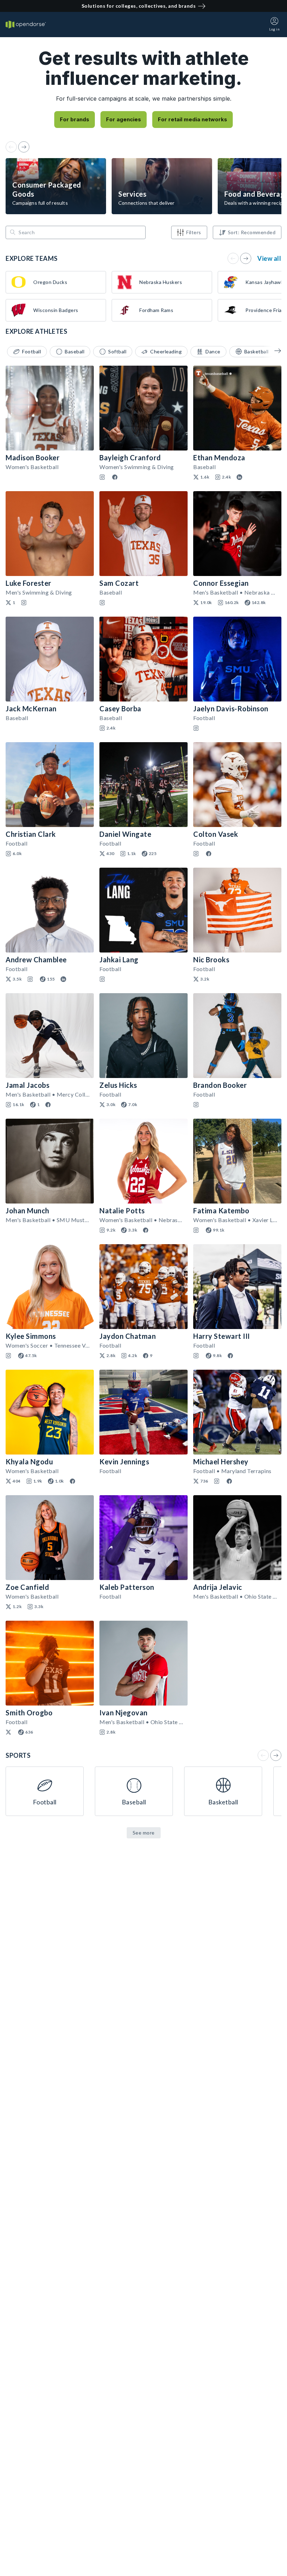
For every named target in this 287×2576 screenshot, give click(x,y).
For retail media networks (192, 119)
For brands (75, 119)
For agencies (124, 119)
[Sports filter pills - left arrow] (273, 351)
